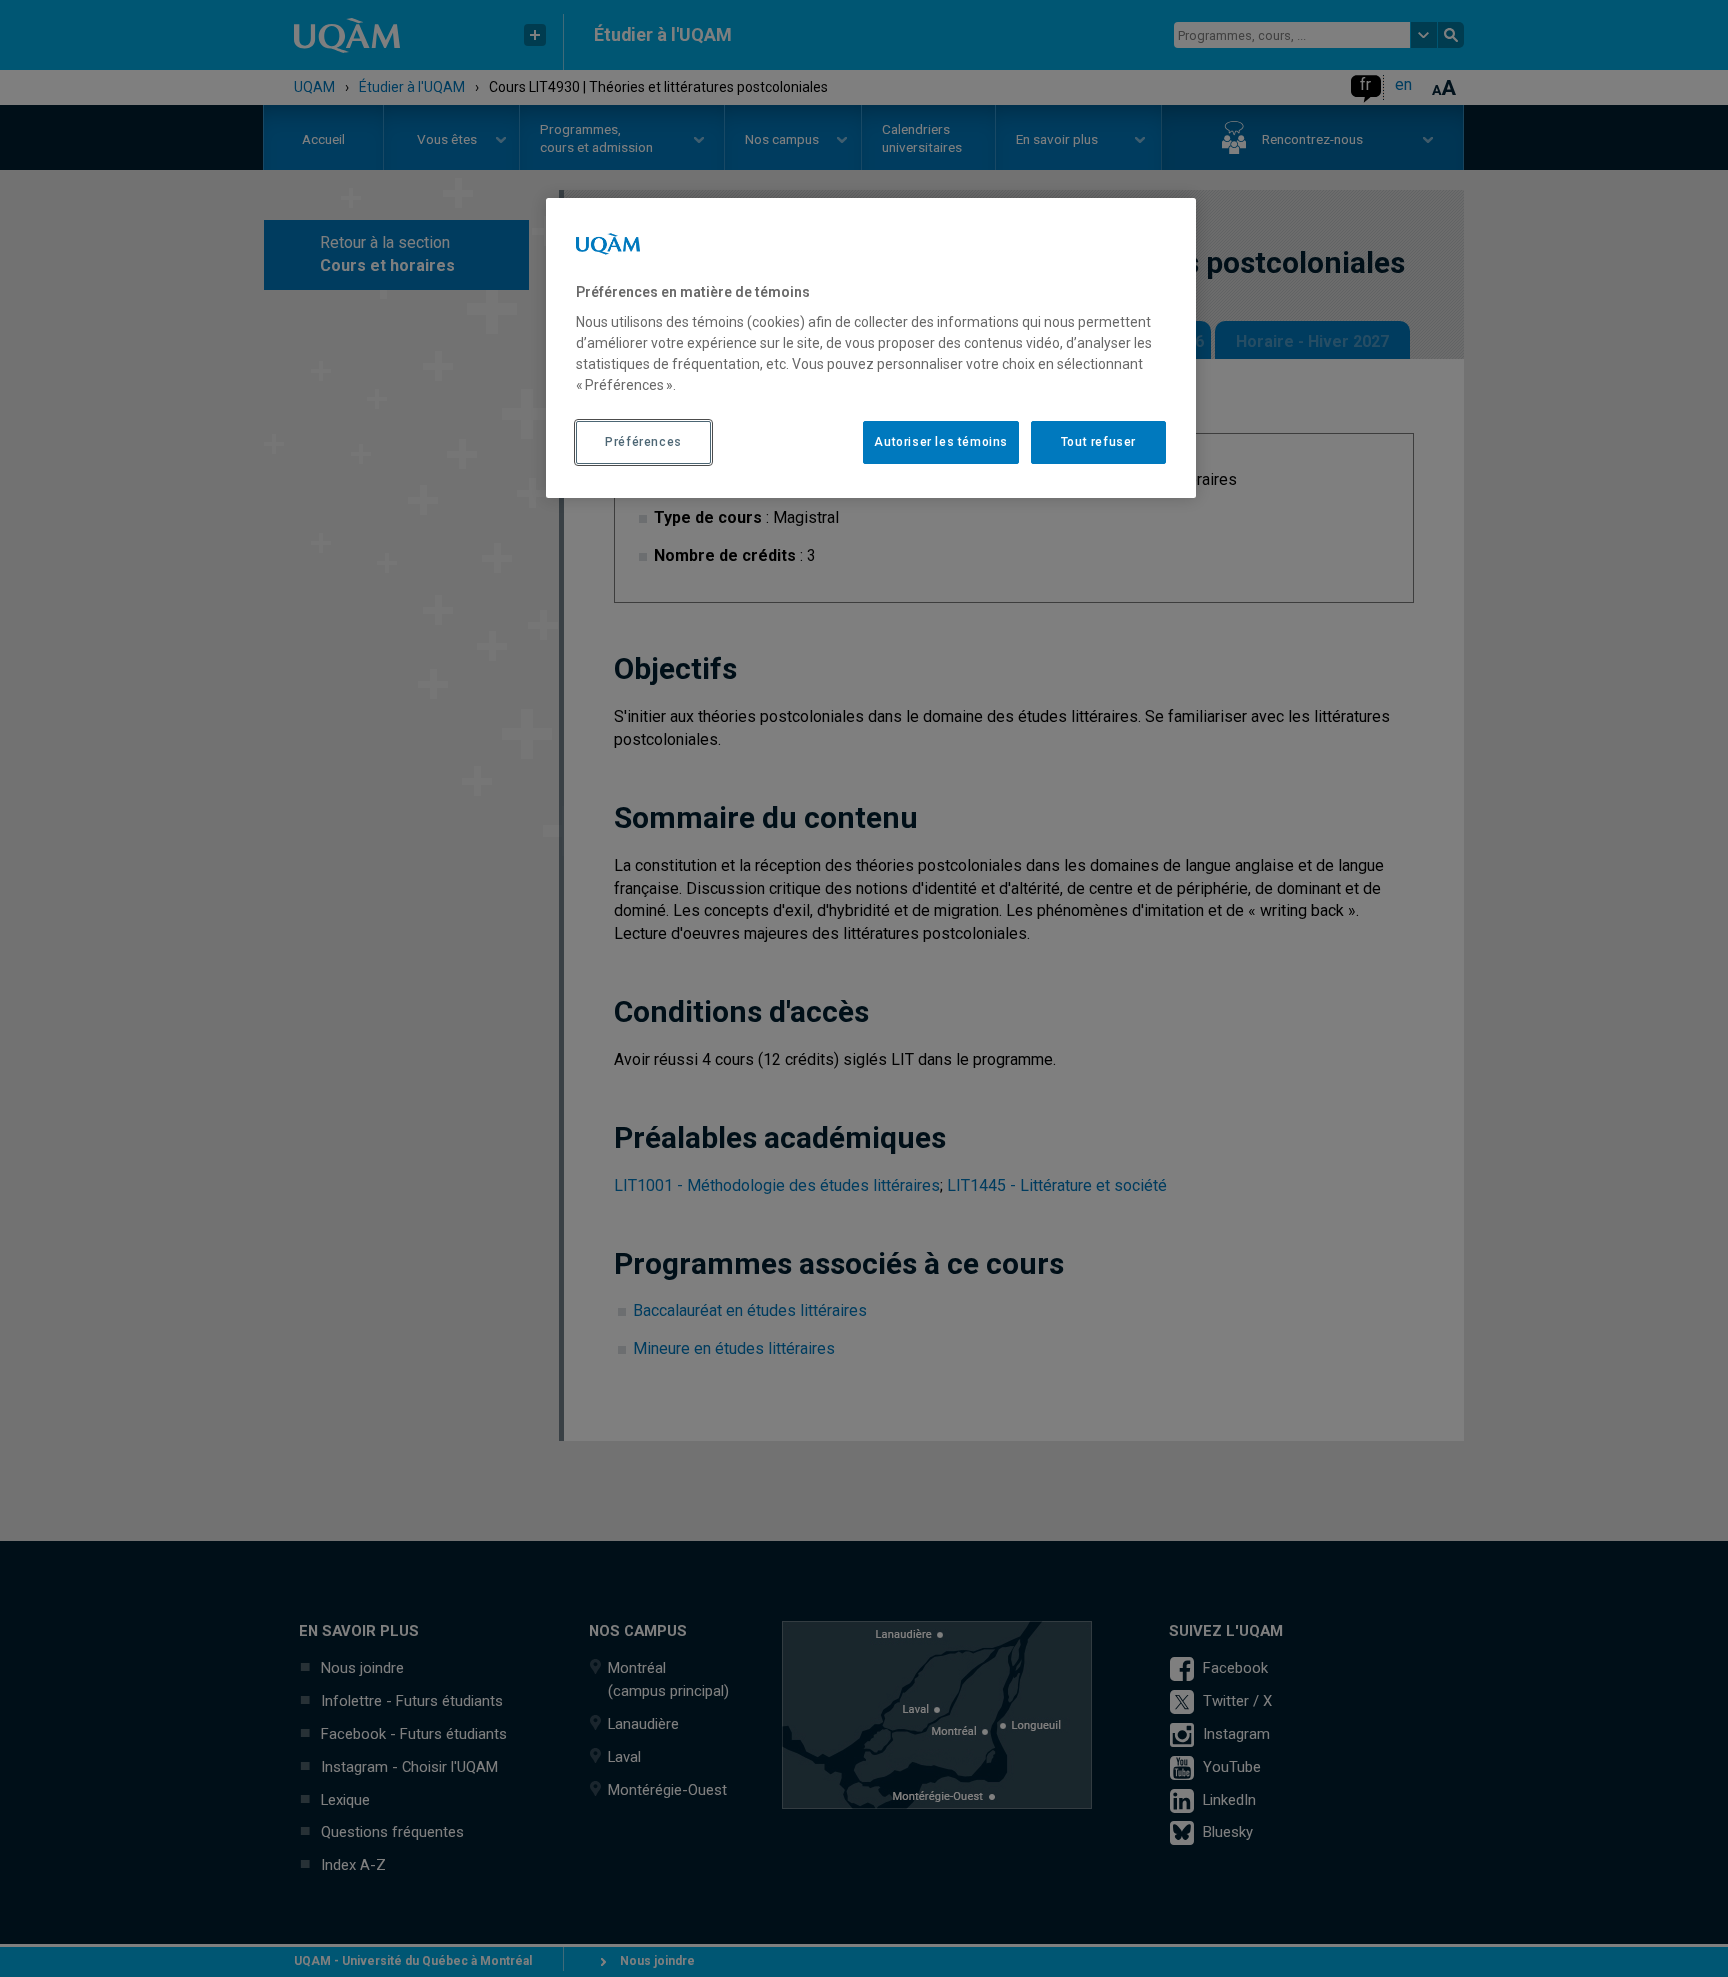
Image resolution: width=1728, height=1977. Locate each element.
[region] (871, 348)
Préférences (643, 442)
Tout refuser (1098, 442)
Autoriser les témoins (941, 442)
